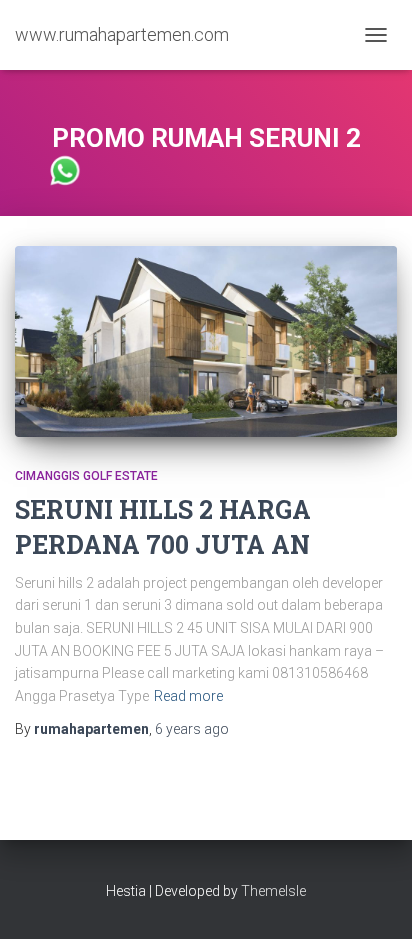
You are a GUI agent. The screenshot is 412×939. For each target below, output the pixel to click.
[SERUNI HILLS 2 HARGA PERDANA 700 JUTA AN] (206, 341)
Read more (188, 696)
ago (192, 729)
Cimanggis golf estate (86, 476)
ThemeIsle (273, 891)
